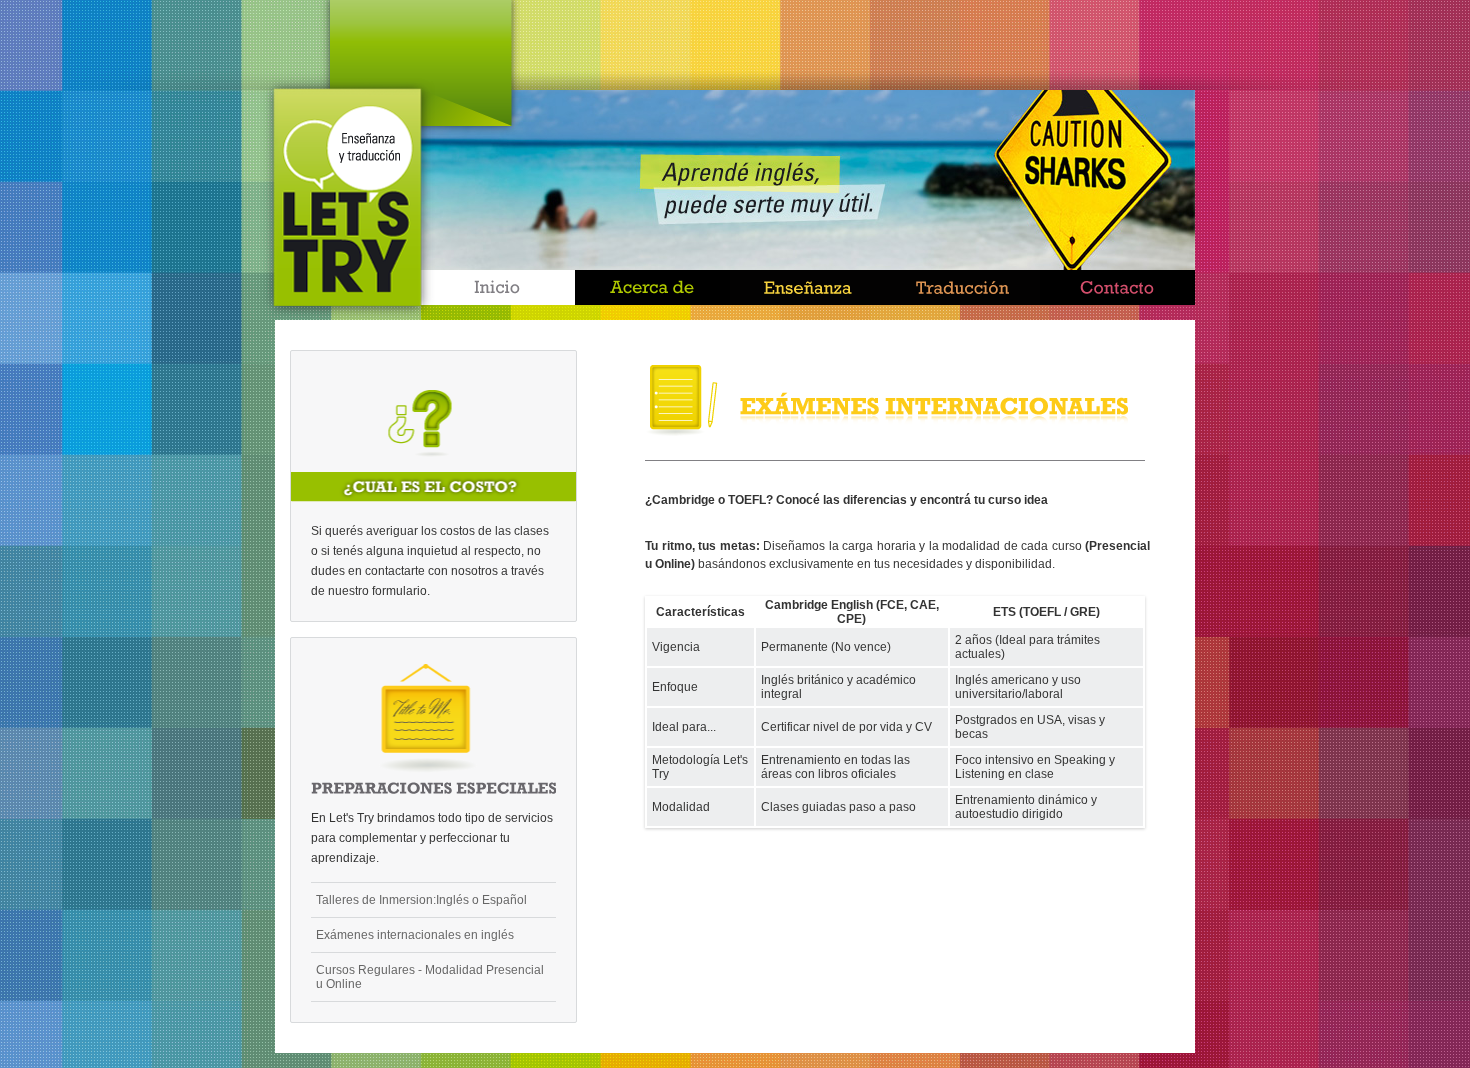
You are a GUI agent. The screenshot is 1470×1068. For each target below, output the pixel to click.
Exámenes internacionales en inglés (415, 935)
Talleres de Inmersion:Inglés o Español (421, 900)
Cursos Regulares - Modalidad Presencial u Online (430, 977)
